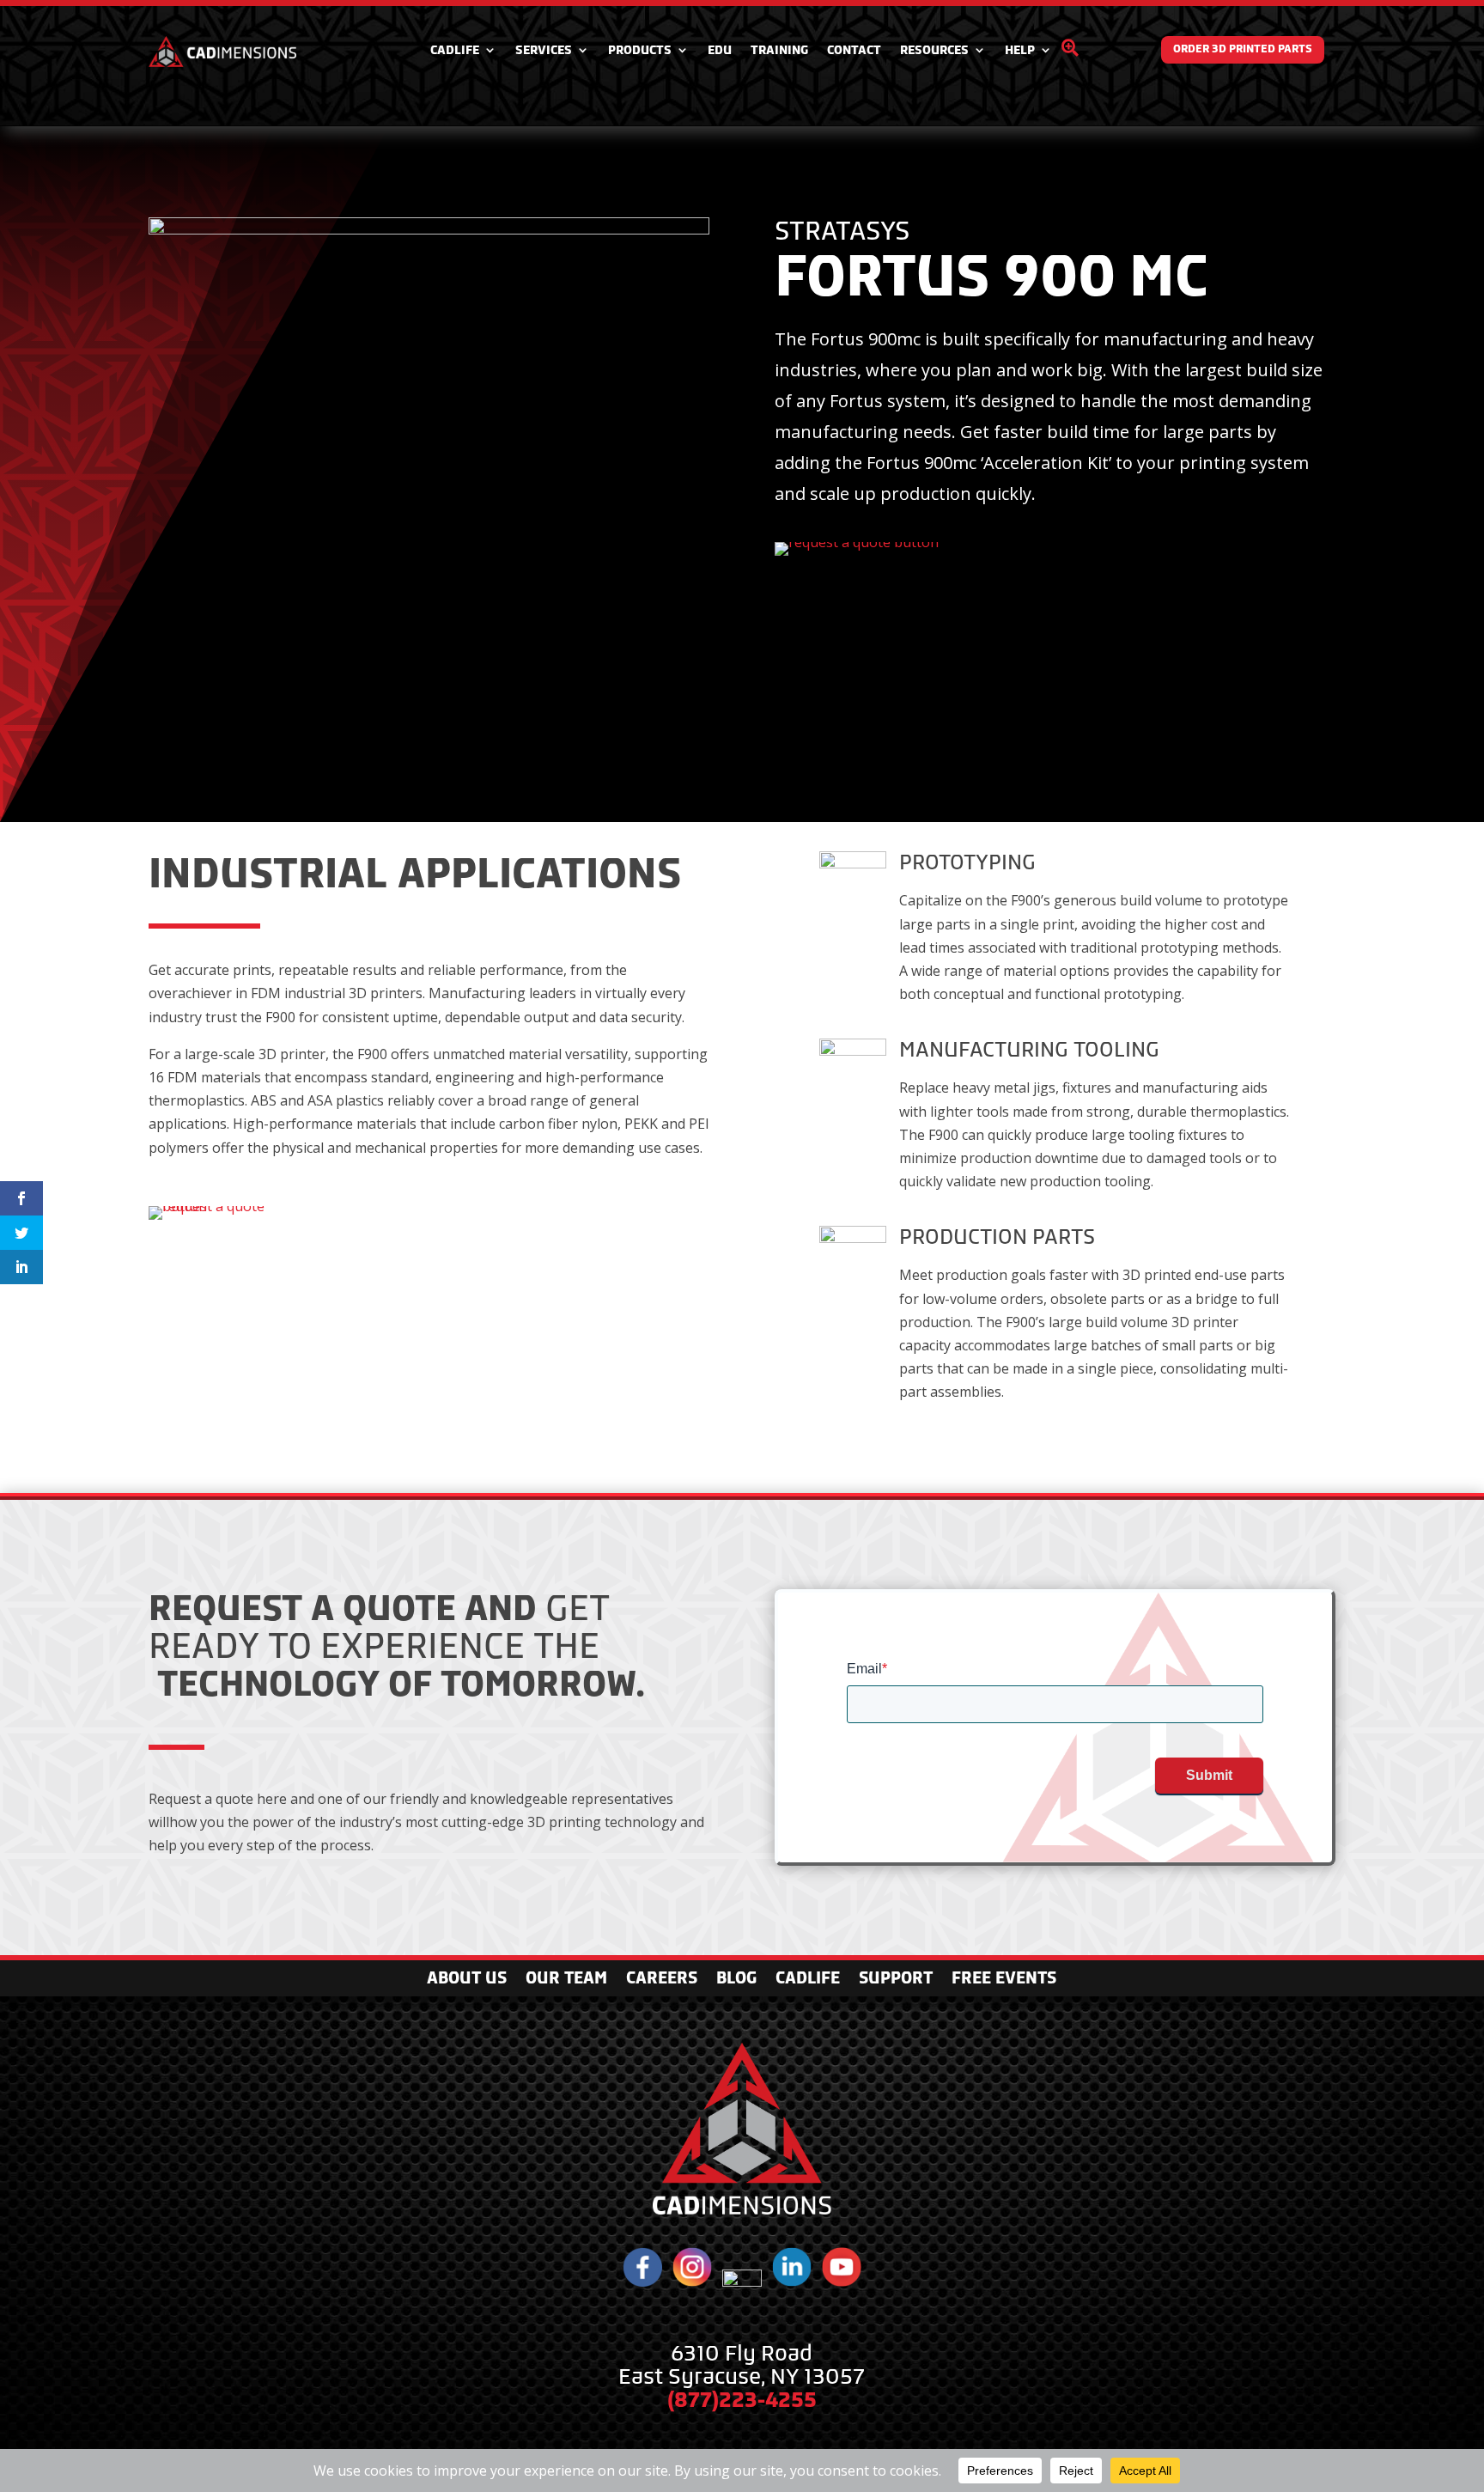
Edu (720, 50)
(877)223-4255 (742, 2400)
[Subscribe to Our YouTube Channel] (842, 2282)
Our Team (566, 1980)
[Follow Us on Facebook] (642, 2282)
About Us (467, 1980)
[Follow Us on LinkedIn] (792, 2282)
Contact (854, 50)
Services (544, 50)
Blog (736, 1980)
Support (896, 1980)
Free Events (1004, 1980)
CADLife (455, 50)
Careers (662, 1980)
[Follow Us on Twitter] (742, 2282)
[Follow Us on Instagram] (692, 2282)
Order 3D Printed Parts (1243, 49)
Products (640, 50)
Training (779, 50)
